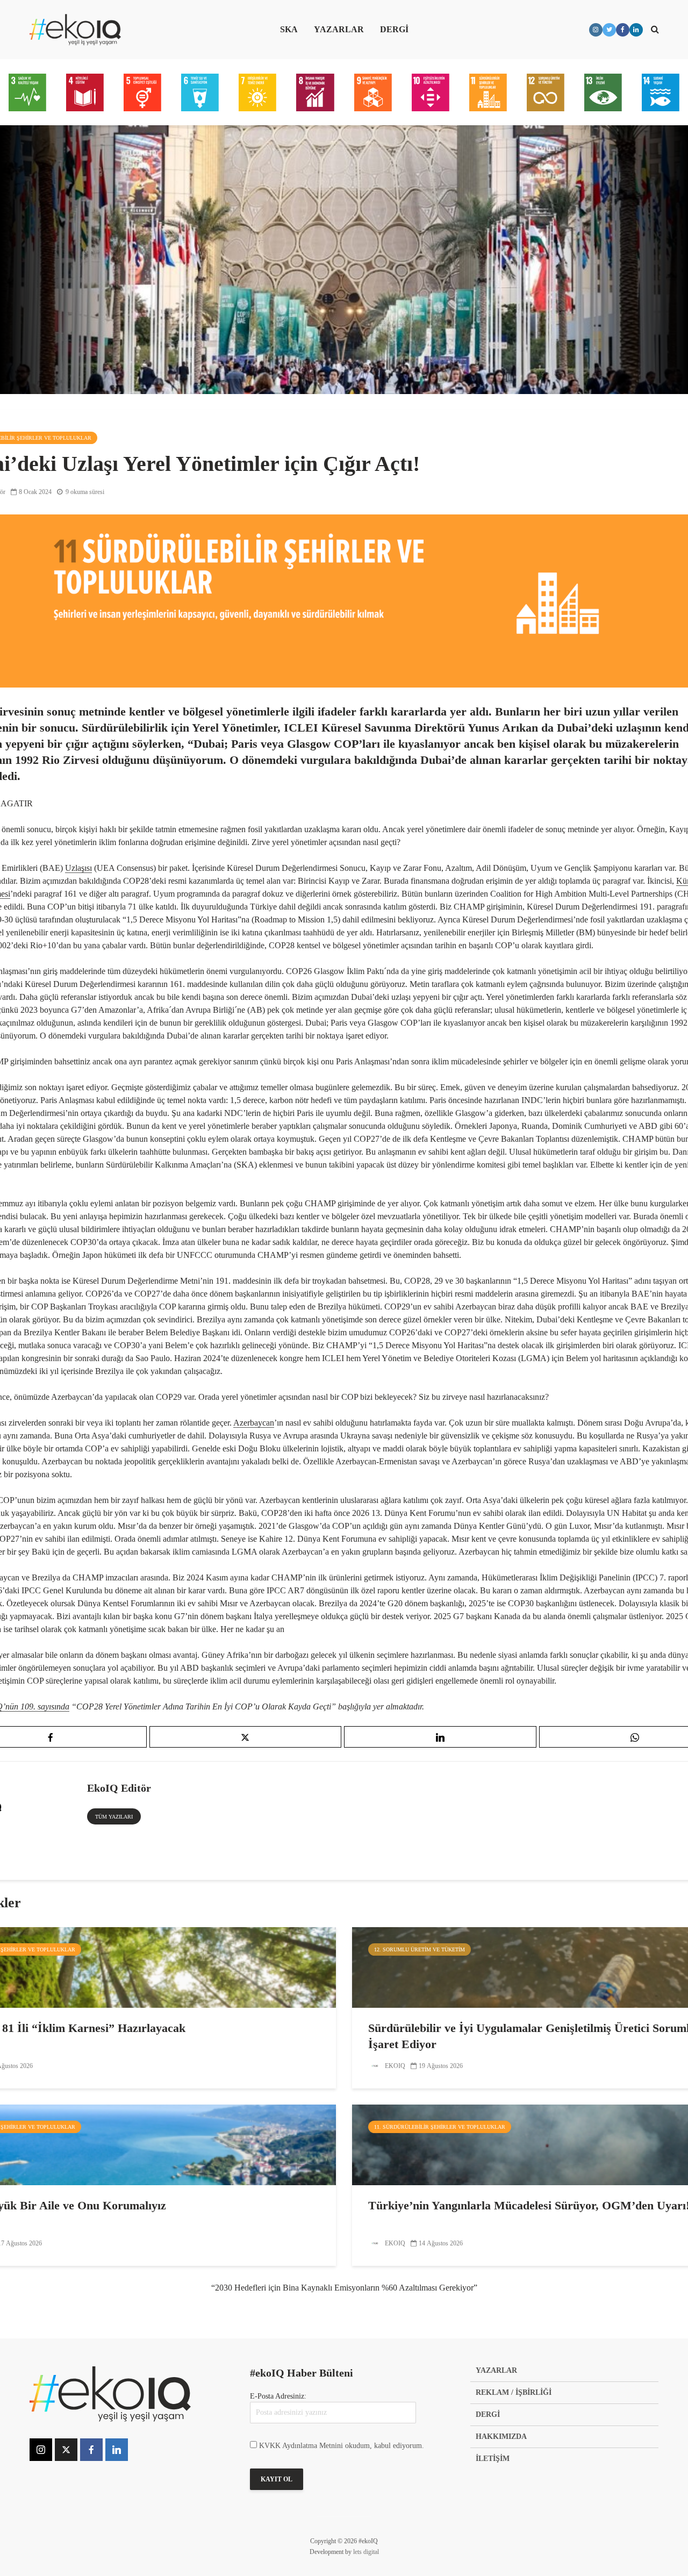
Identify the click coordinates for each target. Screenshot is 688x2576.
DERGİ (394, 29)
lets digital (366, 2552)
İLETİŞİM (493, 2459)
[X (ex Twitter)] (66, 2450)
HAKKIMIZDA (501, 2437)
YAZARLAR (339, 29)
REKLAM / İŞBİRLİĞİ (514, 2392)
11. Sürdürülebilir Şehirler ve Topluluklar (440, 2127)
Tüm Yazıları (114, 1817)
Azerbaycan (254, 1423)
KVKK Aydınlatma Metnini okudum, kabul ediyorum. (342, 2446)
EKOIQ (394, 2066)
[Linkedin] (117, 2450)
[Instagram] (41, 2450)
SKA (289, 29)
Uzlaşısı (78, 868)
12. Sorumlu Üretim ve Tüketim (420, 1949)
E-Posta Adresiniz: (278, 2396)
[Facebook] (91, 2450)
